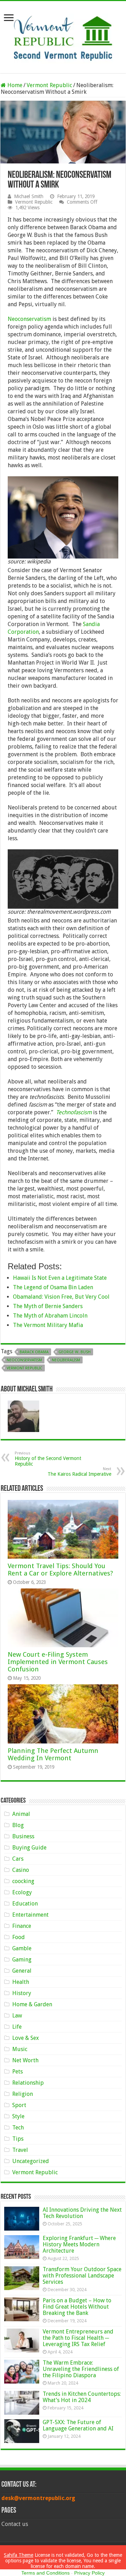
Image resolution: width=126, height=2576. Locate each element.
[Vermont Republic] (63, 36)
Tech (18, 2128)
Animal (21, 1814)
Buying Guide (29, 1848)
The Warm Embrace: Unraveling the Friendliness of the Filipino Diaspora (81, 2369)
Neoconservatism (29, 319)
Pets (17, 2072)
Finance (22, 1926)
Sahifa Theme (19, 2555)
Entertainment (30, 1915)
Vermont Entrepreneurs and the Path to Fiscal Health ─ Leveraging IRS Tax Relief (78, 2338)
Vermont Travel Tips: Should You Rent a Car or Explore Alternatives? (60, 1570)
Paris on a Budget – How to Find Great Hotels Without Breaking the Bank (77, 2307)
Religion (23, 2094)
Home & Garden (32, 2004)
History (22, 1993)
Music (20, 2049)
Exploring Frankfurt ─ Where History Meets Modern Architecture (79, 2244)
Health (21, 1982)
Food (19, 1937)
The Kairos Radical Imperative (79, 1472)
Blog (18, 1825)
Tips (18, 2139)
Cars (18, 1859)
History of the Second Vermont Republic (48, 1459)
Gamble (22, 1948)
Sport (19, 2105)
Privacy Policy (89, 2573)
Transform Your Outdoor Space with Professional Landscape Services (82, 2276)
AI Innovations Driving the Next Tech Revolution (82, 2213)
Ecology (22, 1892)
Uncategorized (31, 2161)
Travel (20, 2150)
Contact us (15, 2524)
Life (17, 2027)
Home (14, 85)
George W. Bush (75, 1352)
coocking (23, 1881)
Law (17, 2016)
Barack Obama (34, 1352)
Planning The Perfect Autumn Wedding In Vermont (53, 1754)
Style (18, 2116)
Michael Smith (29, 196)
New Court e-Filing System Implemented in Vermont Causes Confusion (58, 1662)
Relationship (28, 2083)
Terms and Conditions (45, 2573)
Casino (21, 1870)
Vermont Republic (49, 85)
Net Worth (25, 2060)
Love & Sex (26, 2038)
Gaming (22, 1960)
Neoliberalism (66, 1360)
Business (23, 1836)
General (22, 1971)
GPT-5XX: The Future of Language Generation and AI (78, 2425)
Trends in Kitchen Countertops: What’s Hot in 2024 (82, 2397)
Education (25, 1904)
